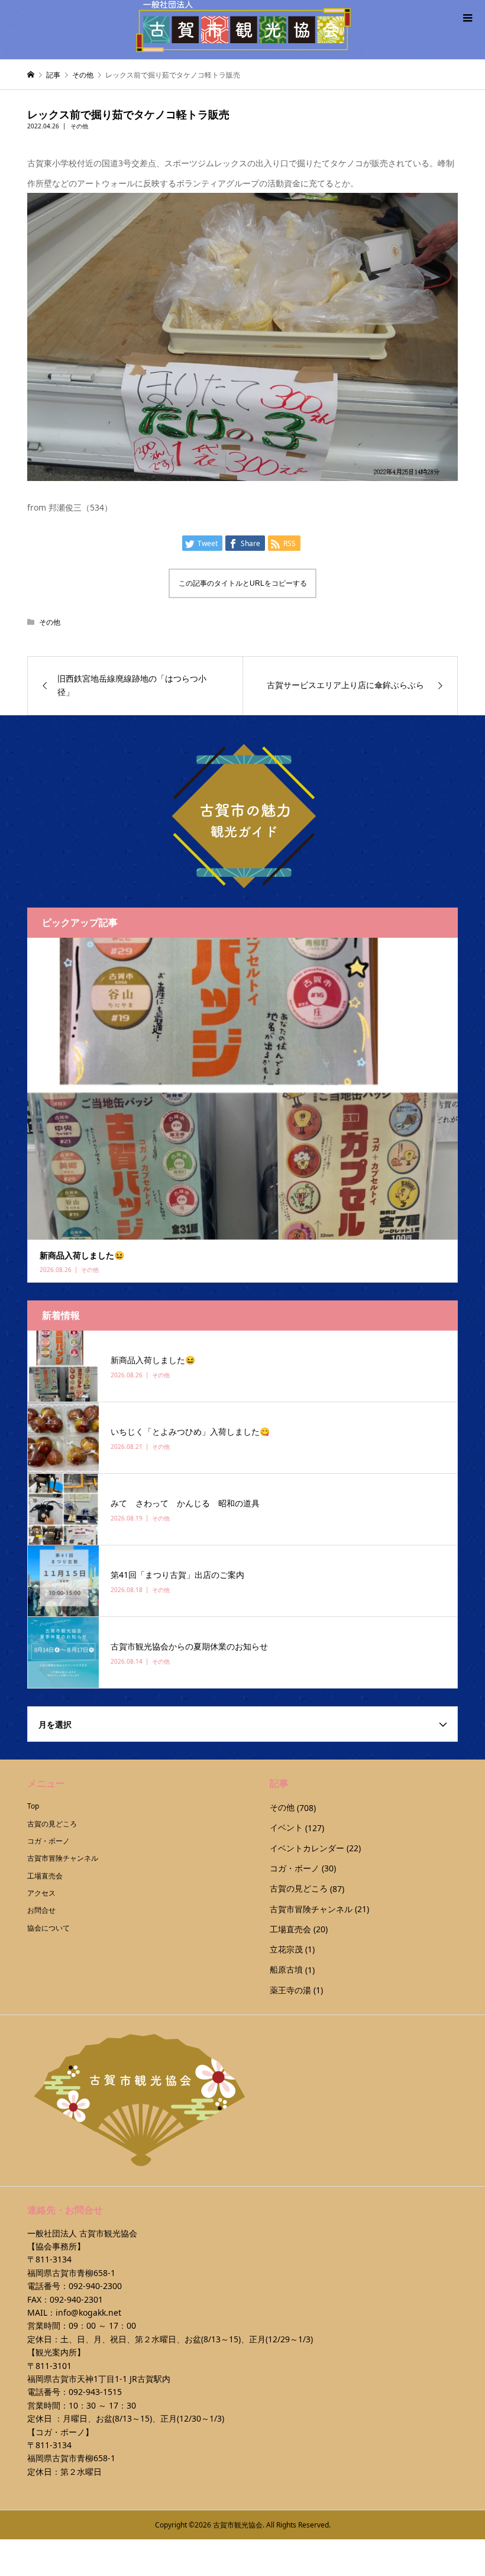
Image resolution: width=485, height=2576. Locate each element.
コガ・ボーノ (48, 1841)
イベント (286, 1827)
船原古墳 (286, 1969)
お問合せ (41, 1910)
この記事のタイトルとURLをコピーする (243, 583)
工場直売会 (45, 1876)
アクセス (41, 1893)
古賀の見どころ (52, 1824)
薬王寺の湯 (290, 1990)
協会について (48, 1928)
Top (33, 1806)
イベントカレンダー (307, 1848)
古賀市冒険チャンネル (63, 1858)
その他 (79, 126)
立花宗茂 (286, 1949)
